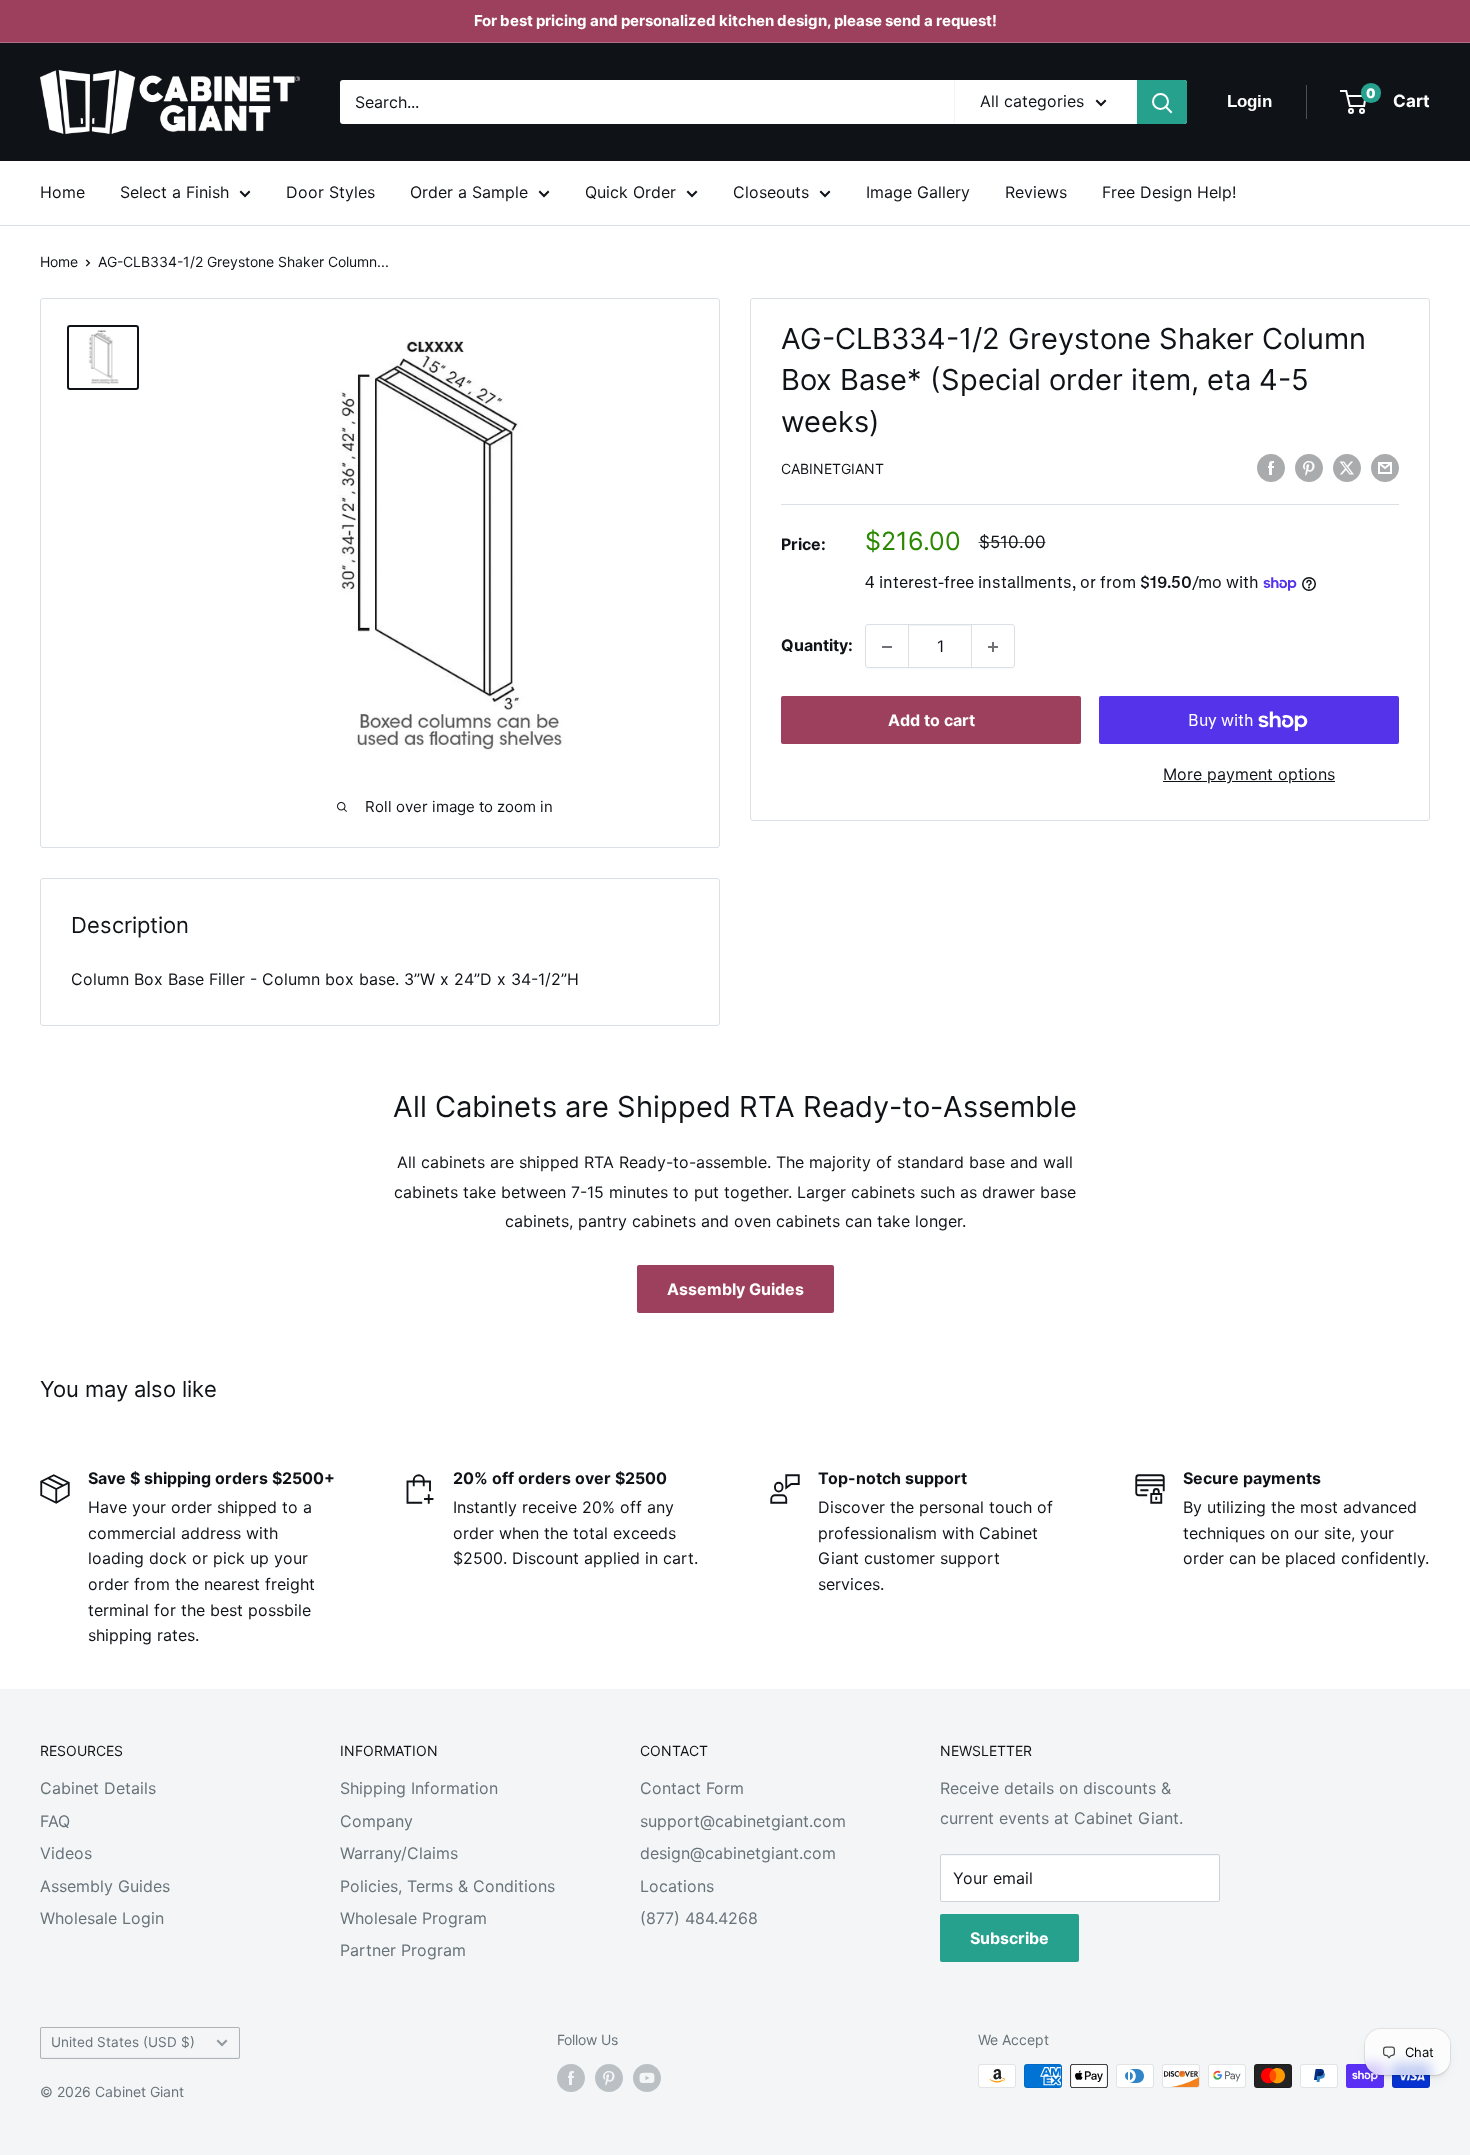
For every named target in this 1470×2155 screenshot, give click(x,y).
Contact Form (692, 1788)
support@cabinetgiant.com (743, 1821)
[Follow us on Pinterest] (609, 2078)
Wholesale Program (413, 1918)
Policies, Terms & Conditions (447, 1886)
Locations (677, 1886)
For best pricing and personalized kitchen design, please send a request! (735, 20)
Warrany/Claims (399, 1853)
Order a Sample (469, 192)
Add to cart (931, 721)
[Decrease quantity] (887, 647)
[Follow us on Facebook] (571, 2078)
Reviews (1036, 192)
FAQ (55, 1821)
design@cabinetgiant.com (738, 1853)
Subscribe (1009, 1938)
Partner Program (403, 1950)
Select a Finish (174, 192)
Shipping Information (419, 1788)
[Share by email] (1385, 468)
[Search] (1162, 102)
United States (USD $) (123, 2042)
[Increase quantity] (993, 647)
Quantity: (817, 646)
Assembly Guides (735, 1289)
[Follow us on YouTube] (647, 2078)
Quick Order (630, 192)
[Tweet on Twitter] (1347, 468)
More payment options (1249, 775)
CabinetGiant (832, 469)
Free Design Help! (1169, 192)
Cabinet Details (98, 1788)
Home (62, 192)
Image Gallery (918, 192)
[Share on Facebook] (1271, 468)
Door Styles (330, 192)
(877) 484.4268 (699, 1918)
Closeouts (771, 192)
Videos (66, 1853)
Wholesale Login (102, 1918)
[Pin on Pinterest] (1309, 468)
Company (376, 1821)
